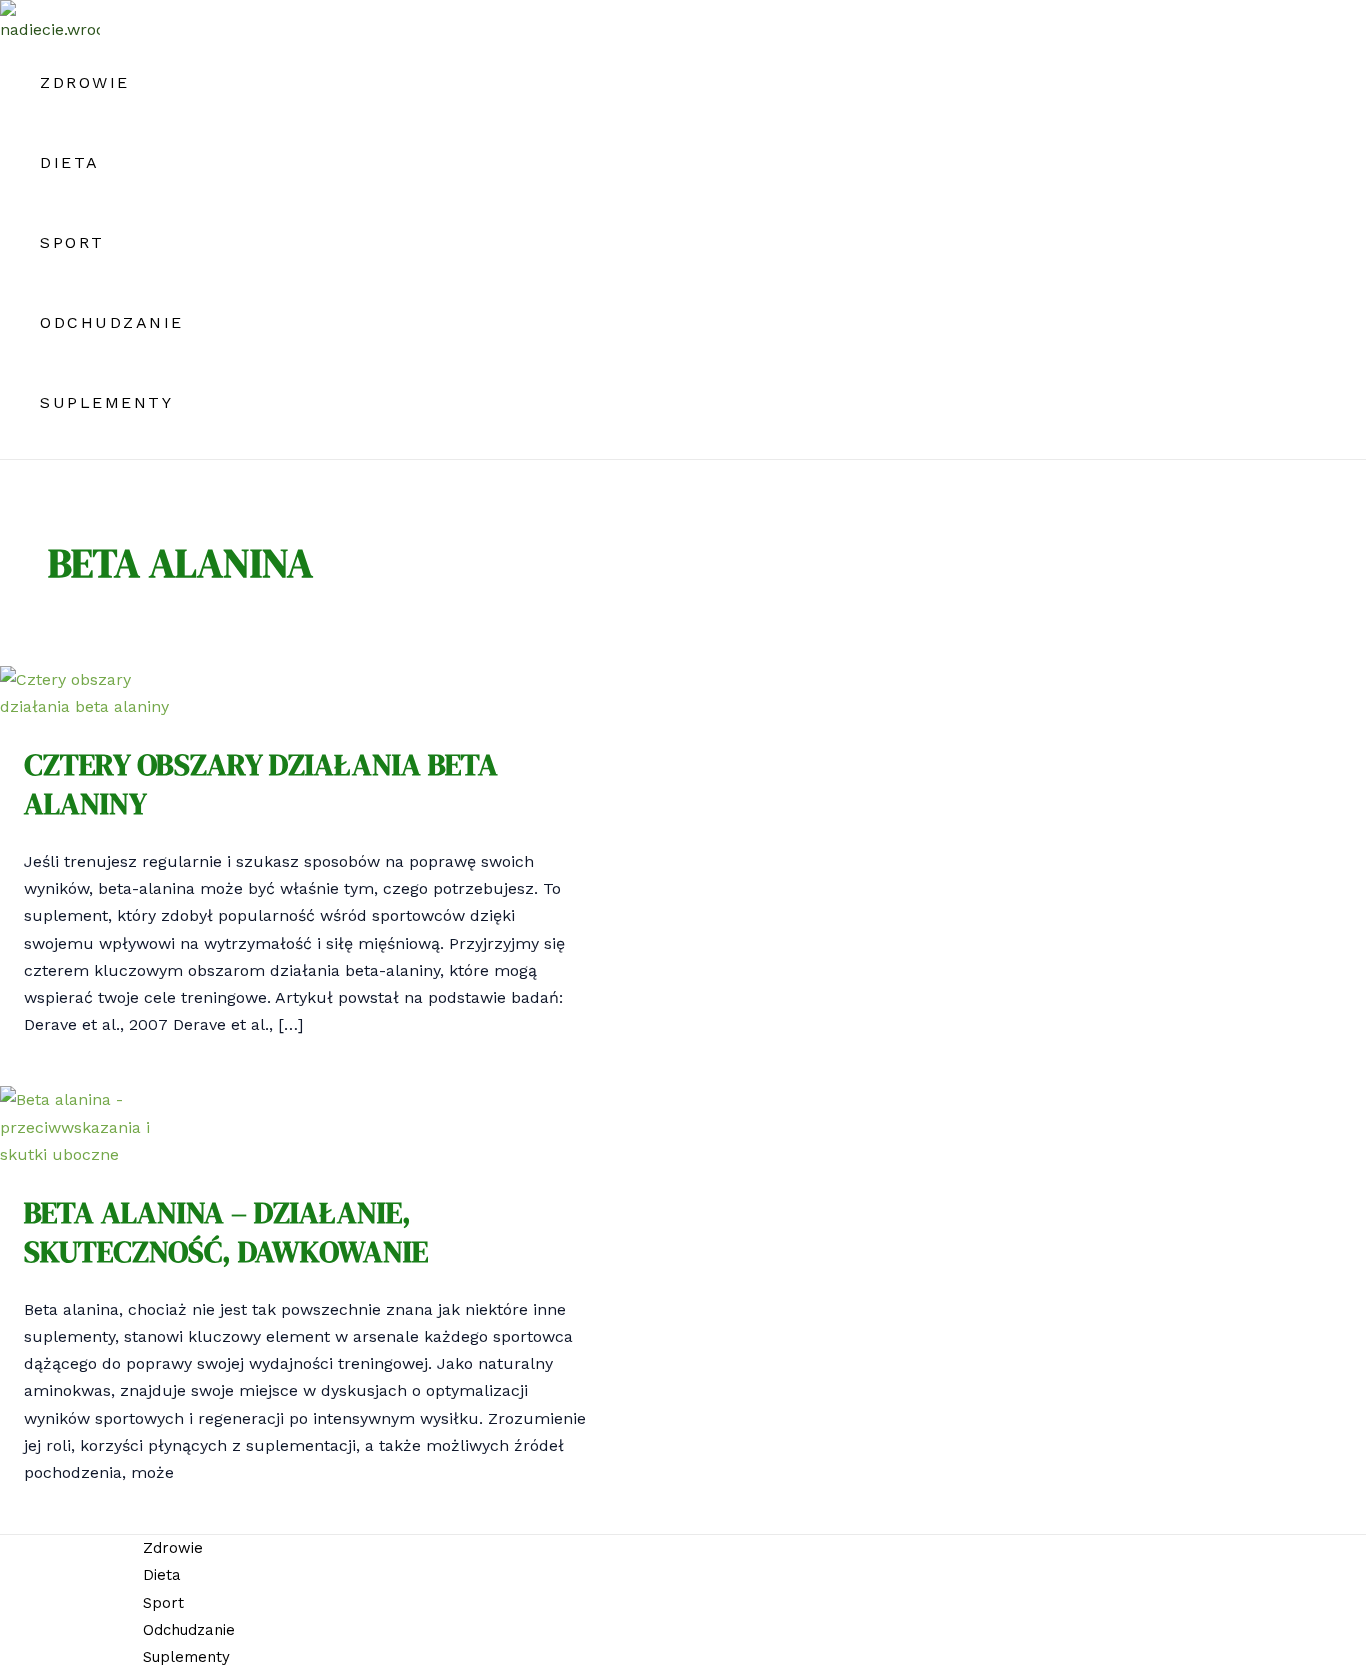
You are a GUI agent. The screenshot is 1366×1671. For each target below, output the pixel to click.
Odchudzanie (112, 322)
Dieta (70, 162)
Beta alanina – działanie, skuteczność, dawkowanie (226, 1232)
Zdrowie (85, 82)
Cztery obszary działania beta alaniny (261, 784)
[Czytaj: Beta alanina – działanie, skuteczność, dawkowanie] (94, 1154)
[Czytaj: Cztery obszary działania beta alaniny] (94, 706)
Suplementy (106, 402)
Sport (72, 242)
